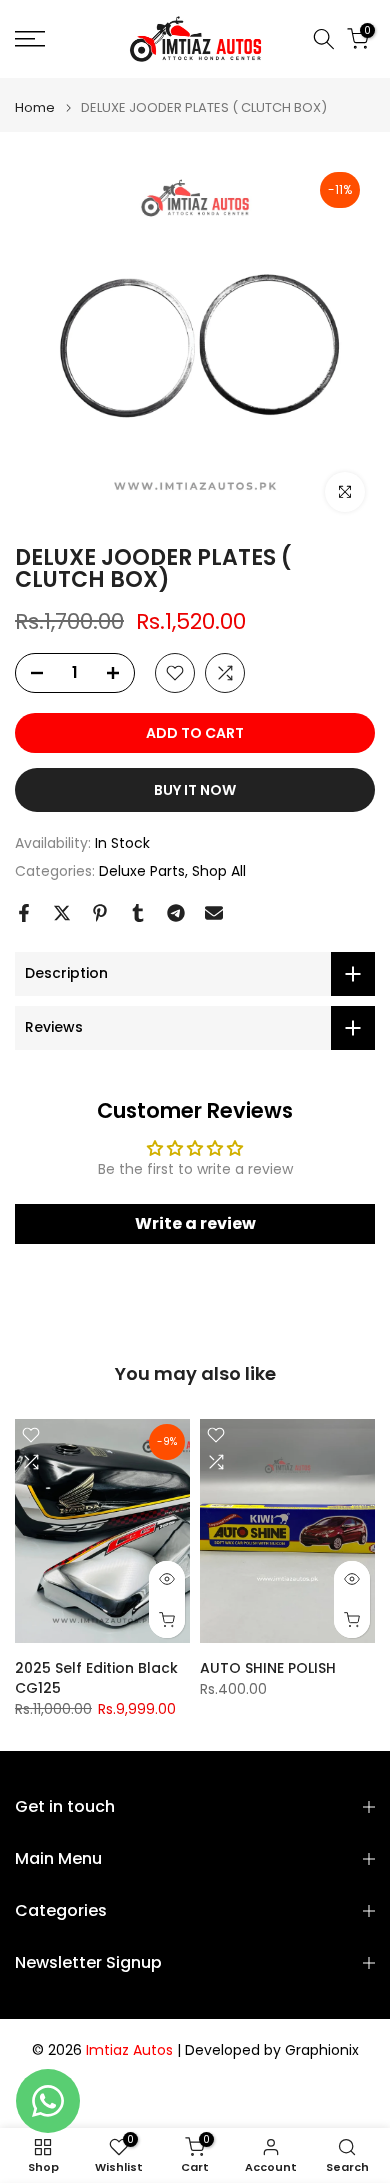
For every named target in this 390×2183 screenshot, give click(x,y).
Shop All (219, 871)
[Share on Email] (214, 913)
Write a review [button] (195, 1223)
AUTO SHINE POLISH (268, 1667)
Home (35, 107)
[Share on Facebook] (24, 913)
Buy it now (195, 790)
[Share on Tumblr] (138, 913)
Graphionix (322, 2050)
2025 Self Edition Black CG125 (96, 1677)
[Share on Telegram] (176, 913)
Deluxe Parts (142, 871)
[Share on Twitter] (62, 913)
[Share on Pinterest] (100, 913)
